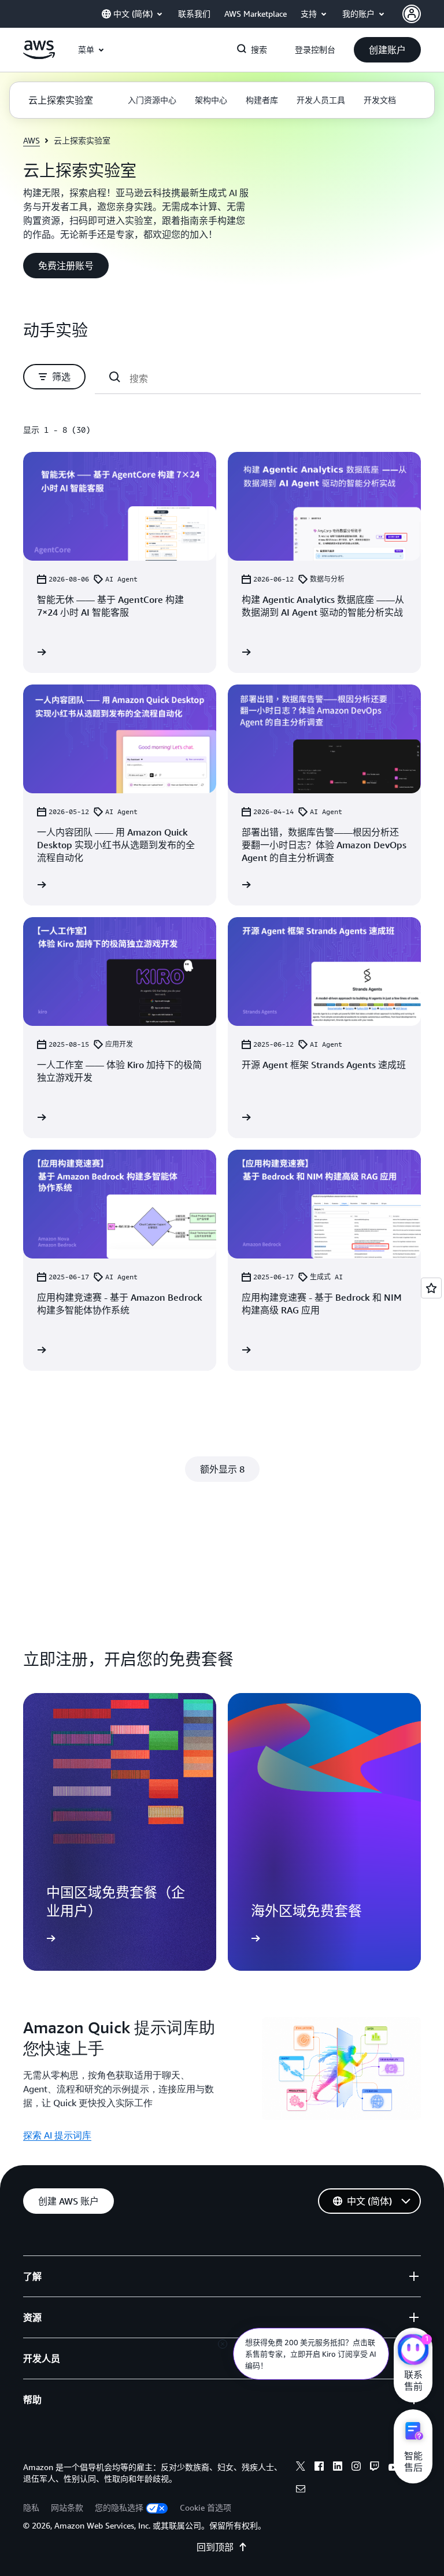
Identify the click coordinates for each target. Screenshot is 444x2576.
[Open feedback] (431, 1288)
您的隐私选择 (119, 2507)
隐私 (31, 2507)
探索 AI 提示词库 (57, 2135)
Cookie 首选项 (206, 2507)
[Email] (301, 2490)
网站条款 (67, 2507)
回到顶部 (215, 2547)
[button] (387, 50)
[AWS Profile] (412, 14)
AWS (32, 140)
